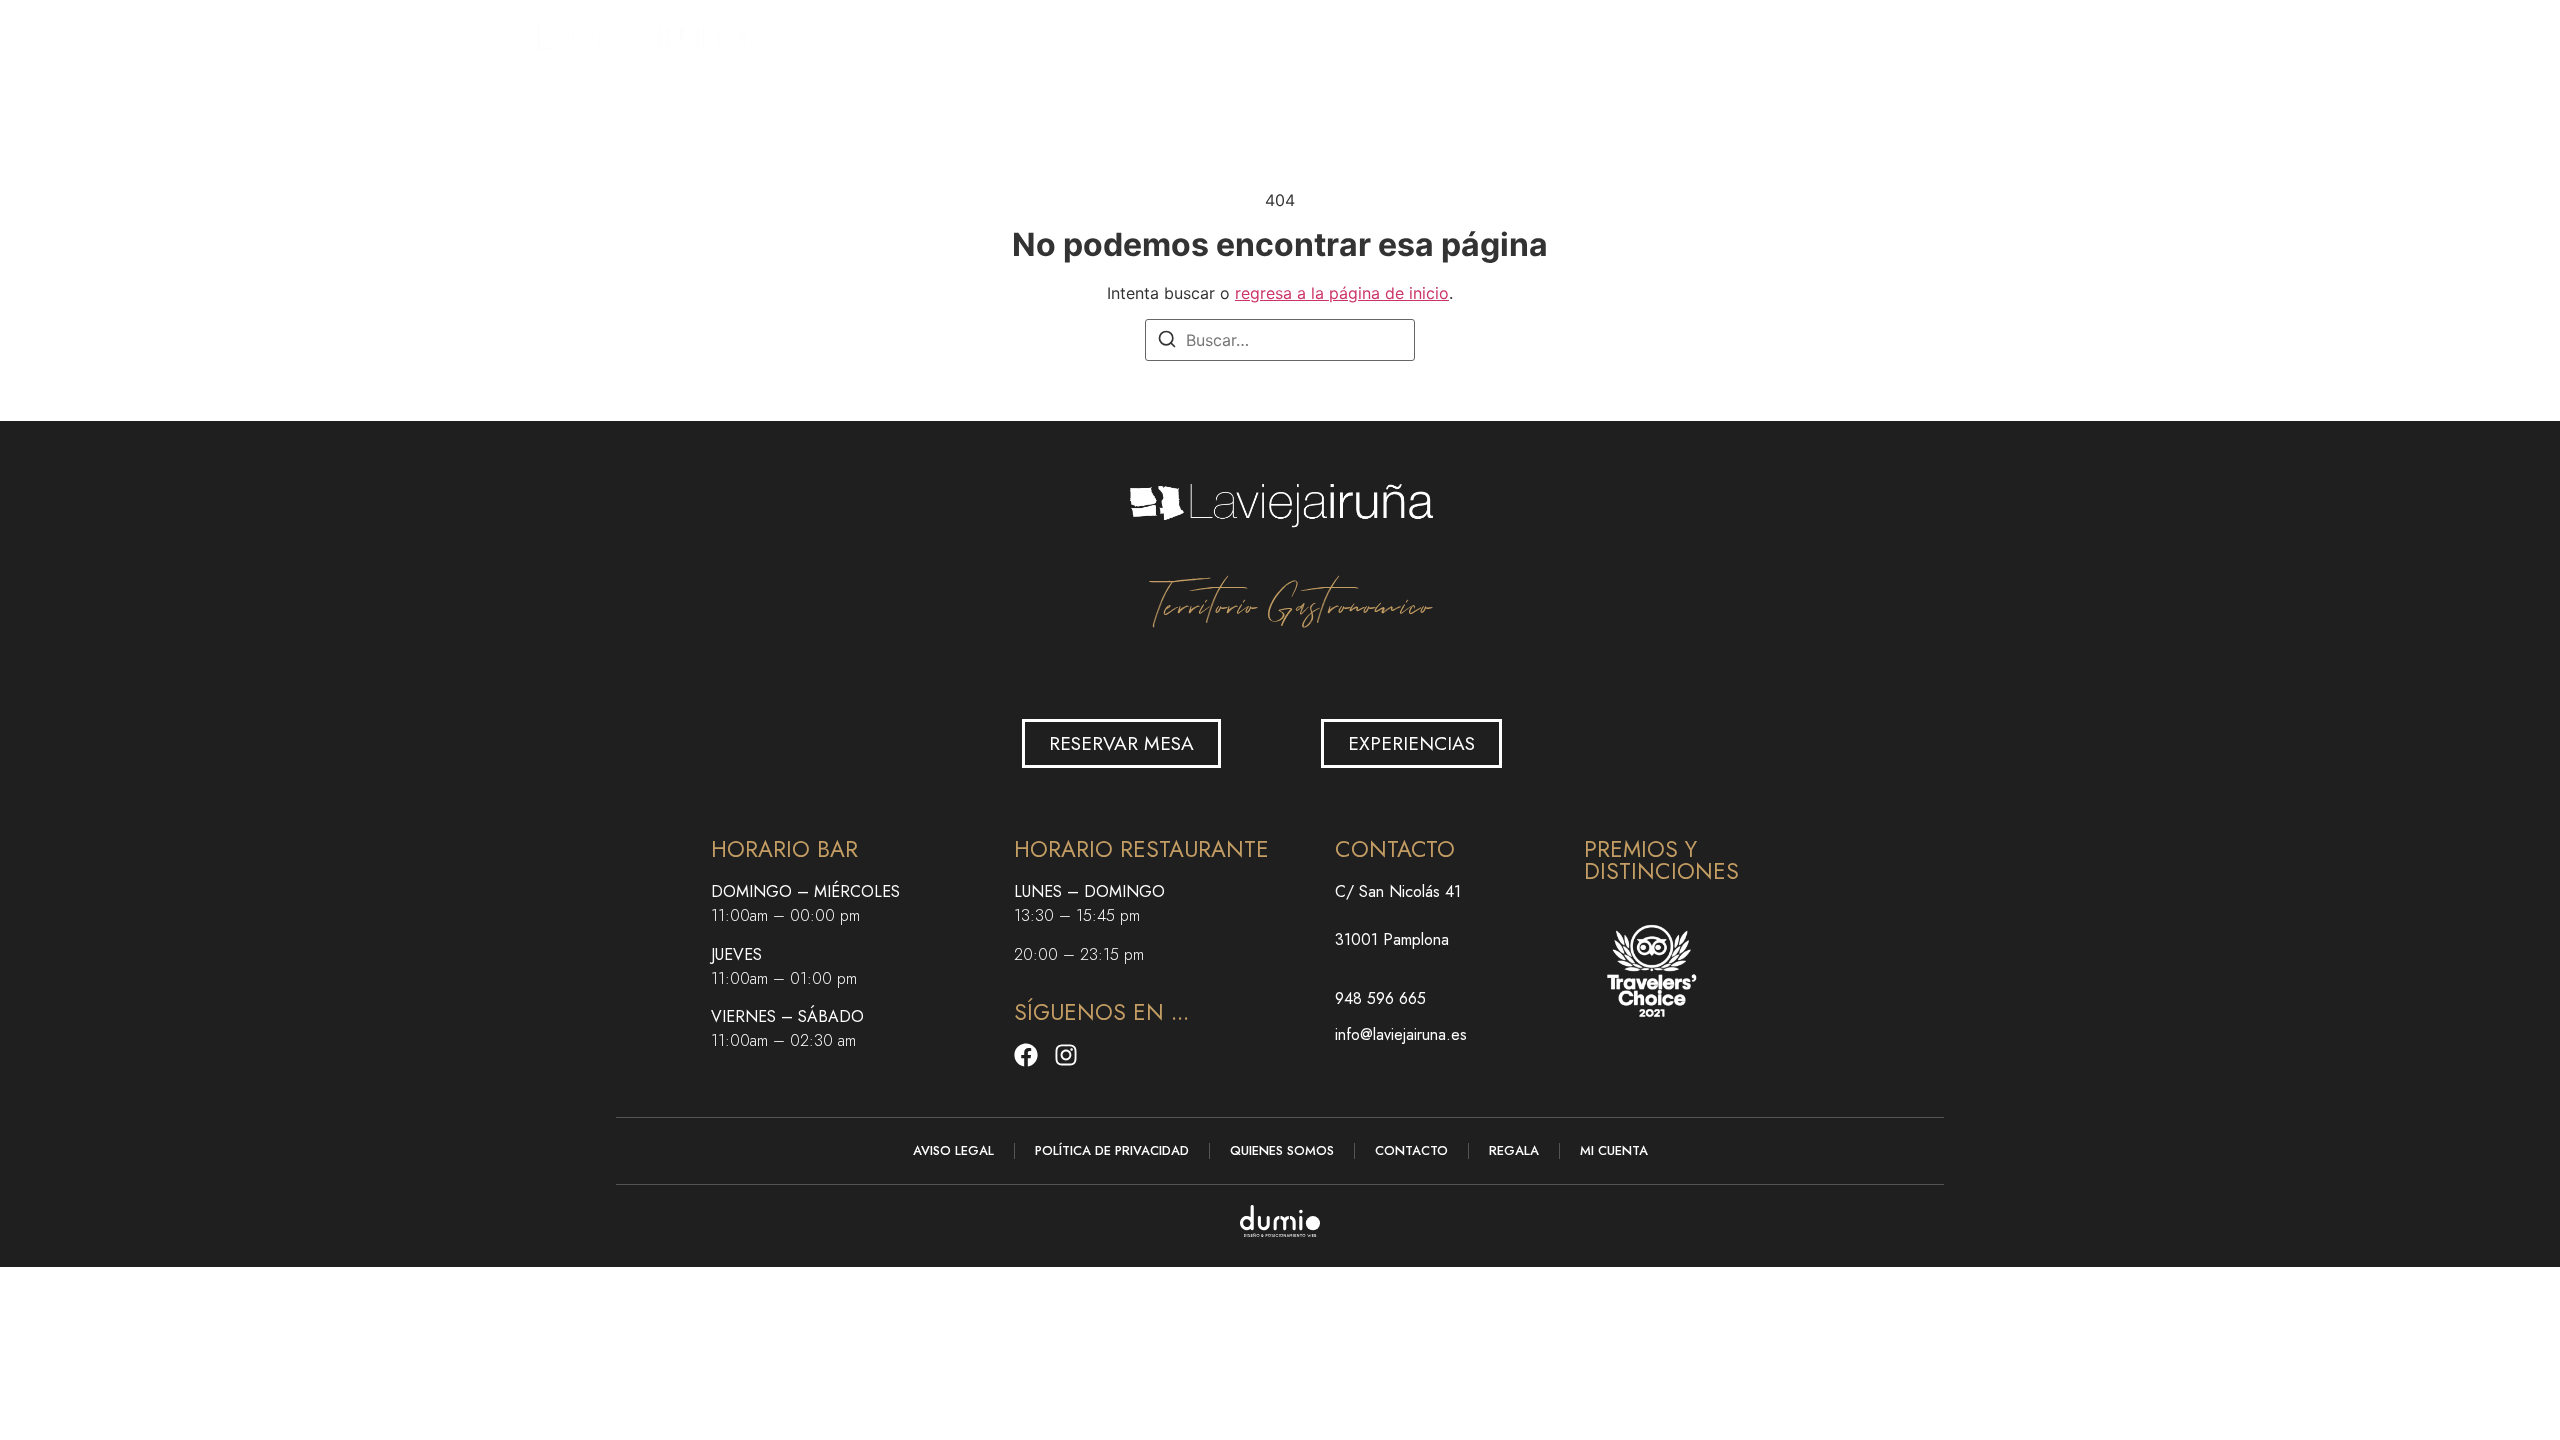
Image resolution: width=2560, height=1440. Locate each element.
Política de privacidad (1112, 1150)
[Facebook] (1026, 1055)
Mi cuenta (1614, 1150)
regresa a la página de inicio (1342, 293)
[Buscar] (1167, 342)
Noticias (1470, 35)
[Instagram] (1066, 1055)
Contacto (1580, 35)
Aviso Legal (953, 1150)
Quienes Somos (1282, 1150)
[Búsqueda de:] (1280, 340)
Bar (1169, 35)
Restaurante (1264, 35)
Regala (1375, 35)
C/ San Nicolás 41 (1398, 891)
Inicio (1102, 35)
